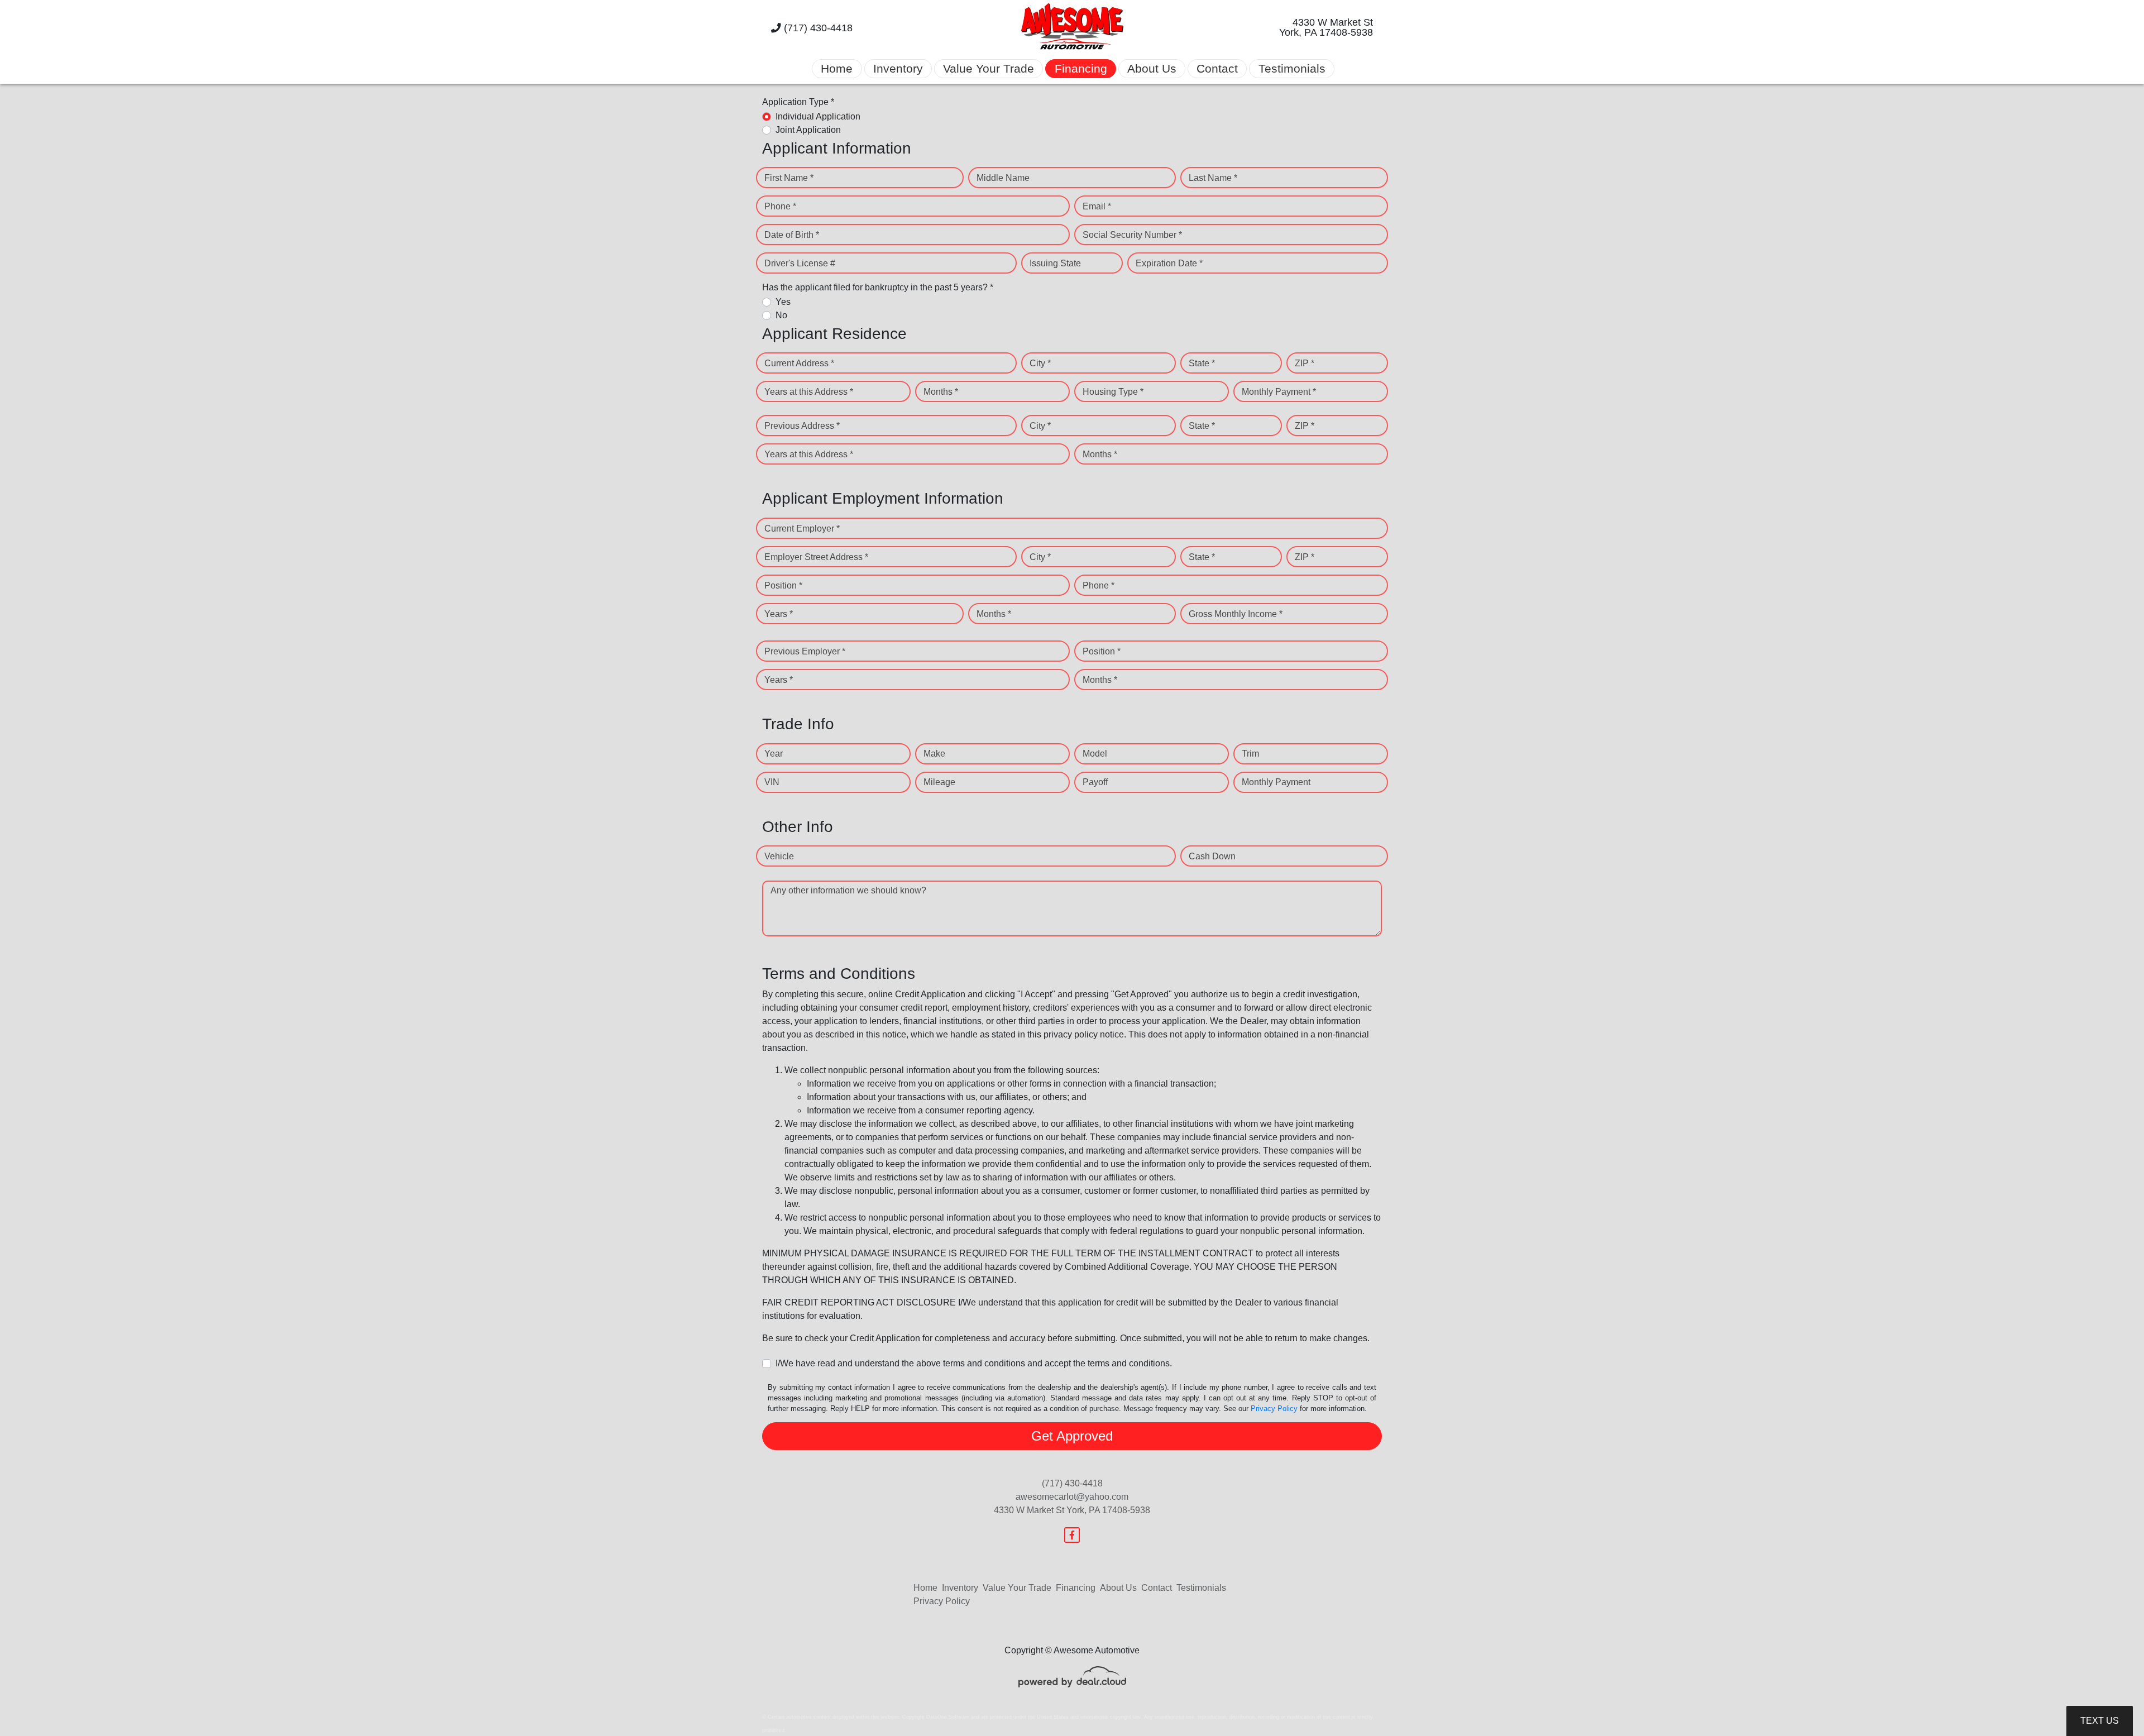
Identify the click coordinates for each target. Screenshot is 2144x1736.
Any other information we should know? (848, 890)
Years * (779, 614)
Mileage (939, 782)
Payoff (1095, 782)
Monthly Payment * (1279, 392)
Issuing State (1055, 263)
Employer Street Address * (816, 557)
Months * (941, 392)
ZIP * (1305, 363)
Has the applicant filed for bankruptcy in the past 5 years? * (878, 287)
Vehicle (779, 856)
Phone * (780, 206)
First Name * (789, 178)
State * (1202, 363)
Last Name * (1213, 178)
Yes (783, 302)
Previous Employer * (805, 651)
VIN (772, 782)
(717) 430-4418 (817, 28)
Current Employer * (802, 529)
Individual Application (818, 116)
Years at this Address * (809, 392)
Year (774, 754)
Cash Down (1212, 856)
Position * (783, 585)
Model (1095, 754)
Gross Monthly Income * (1236, 614)
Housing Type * (1113, 392)
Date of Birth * (792, 235)
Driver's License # (800, 263)
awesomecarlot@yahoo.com (1072, 1497)
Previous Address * (802, 426)
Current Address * (799, 363)
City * (1040, 363)
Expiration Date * (1169, 263)
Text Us (2100, 1721)
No (781, 315)
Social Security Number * (1132, 235)
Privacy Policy (1274, 1409)
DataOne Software (948, 1717)
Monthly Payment (1276, 782)
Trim (1250, 754)
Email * (1097, 206)
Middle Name (1003, 178)
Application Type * (798, 102)
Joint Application (808, 130)
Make (934, 754)
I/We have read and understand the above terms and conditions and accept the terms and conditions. (974, 1363)
